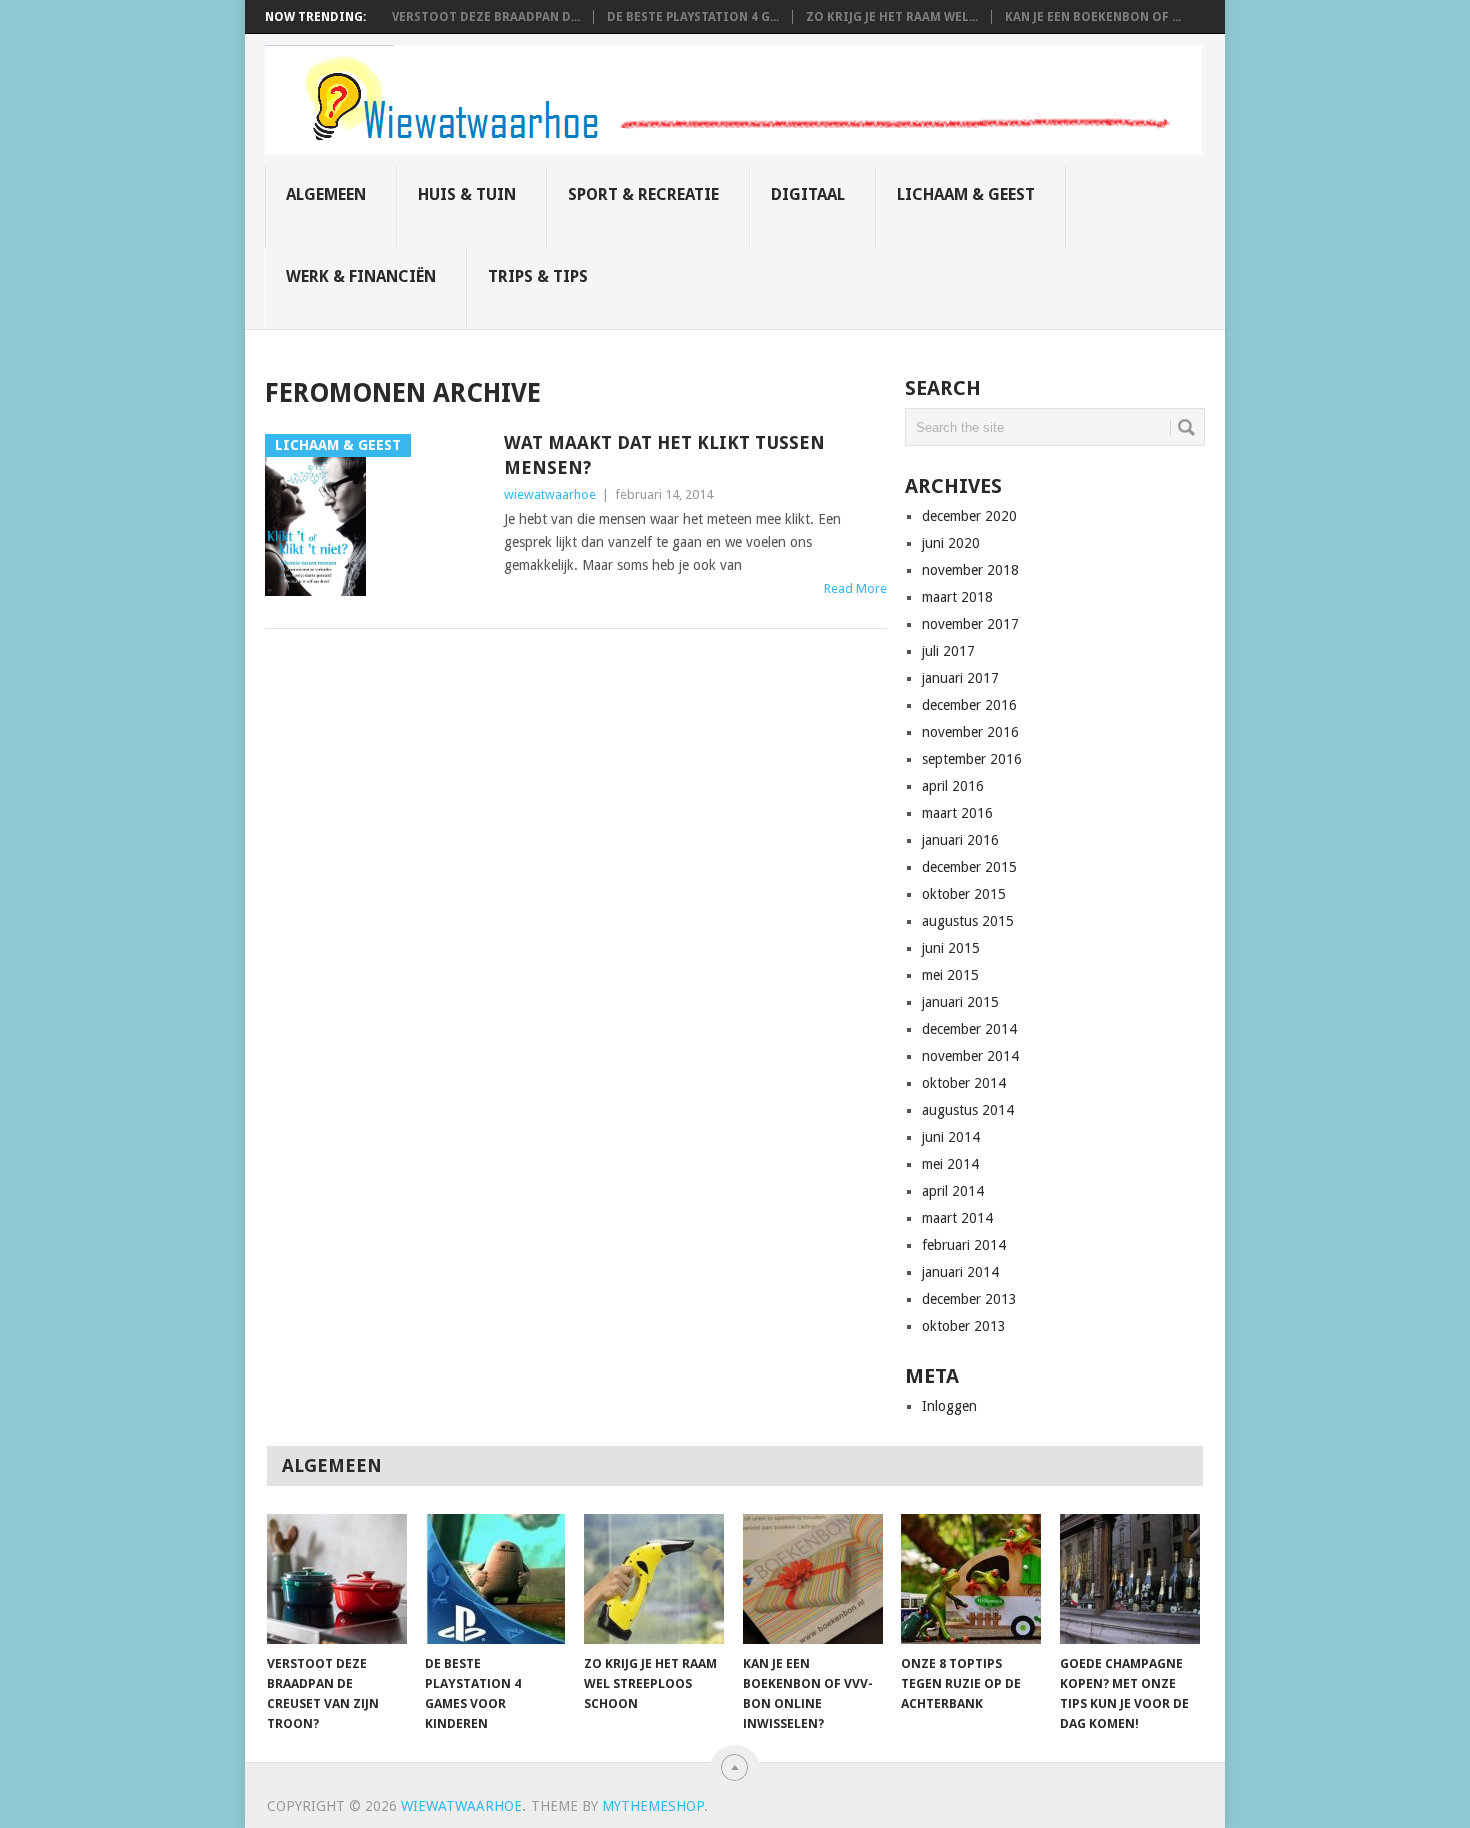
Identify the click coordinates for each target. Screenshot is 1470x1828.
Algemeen (326, 194)
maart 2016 (957, 813)
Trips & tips (538, 276)
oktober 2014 (964, 1083)
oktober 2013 (964, 1326)
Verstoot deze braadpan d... (486, 17)
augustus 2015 (968, 921)
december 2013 (969, 1299)
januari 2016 (960, 840)
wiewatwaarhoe (550, 494)
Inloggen (949, 1406)
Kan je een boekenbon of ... (1093, 17)
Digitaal (808, 194)
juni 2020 (951, 543)
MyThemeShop (653, 1806)
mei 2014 (950, 1164)
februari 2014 (964, 1245)
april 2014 (953, 1191)
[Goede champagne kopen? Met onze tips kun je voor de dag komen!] (1130, 1579)
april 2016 (953, 786)
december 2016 (969, 705)
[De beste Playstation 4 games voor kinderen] (495, 1579)
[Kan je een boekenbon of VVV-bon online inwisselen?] (813, 1579)
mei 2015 (950, 975)
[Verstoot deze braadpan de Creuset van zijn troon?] (337, 1579)
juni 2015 (951, 948)
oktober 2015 (964, 894)
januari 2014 (960, 1272)
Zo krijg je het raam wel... (892, 17)
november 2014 (970, 1056)
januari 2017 (960, 678)
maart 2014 (957, 1218)
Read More (855, 588)
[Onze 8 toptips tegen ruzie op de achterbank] (971, 1579)
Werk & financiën (361, 276)
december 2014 (969, 1029)
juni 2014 (951, 1137)
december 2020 (969, 516)
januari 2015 (960, 1002)
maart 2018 (957, 597)
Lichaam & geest (966, 194)
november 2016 (970, 732)
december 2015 (969, 867)
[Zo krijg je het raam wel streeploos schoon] (654, 1579)
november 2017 (970, 624)
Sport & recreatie (643, 194)
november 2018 (970, 570)
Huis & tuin (467, 194)
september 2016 (972, 759)
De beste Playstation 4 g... (693, 17)
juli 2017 (948, 651)
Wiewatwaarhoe (461, 1806)
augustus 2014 (968, 1110)
